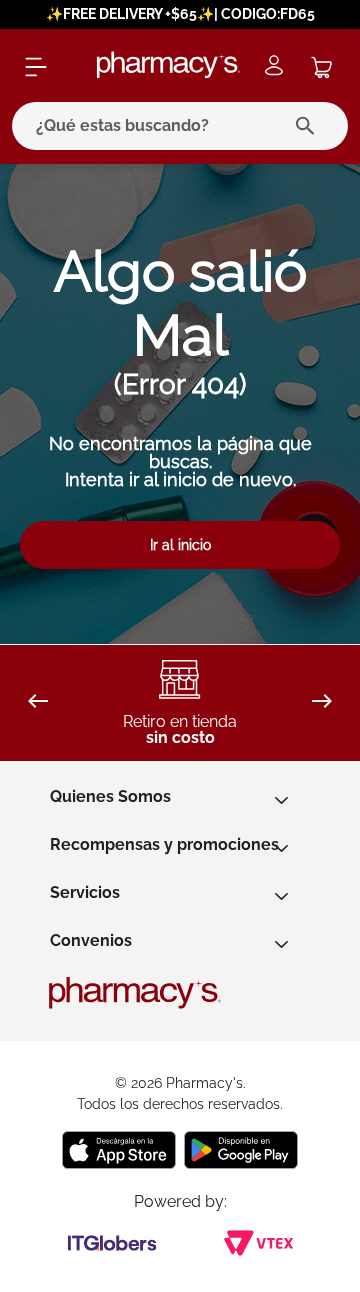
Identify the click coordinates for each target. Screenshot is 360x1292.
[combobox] (180, 126)
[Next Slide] (322, 702)
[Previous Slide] (38, 702)
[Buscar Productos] (309, 126)
